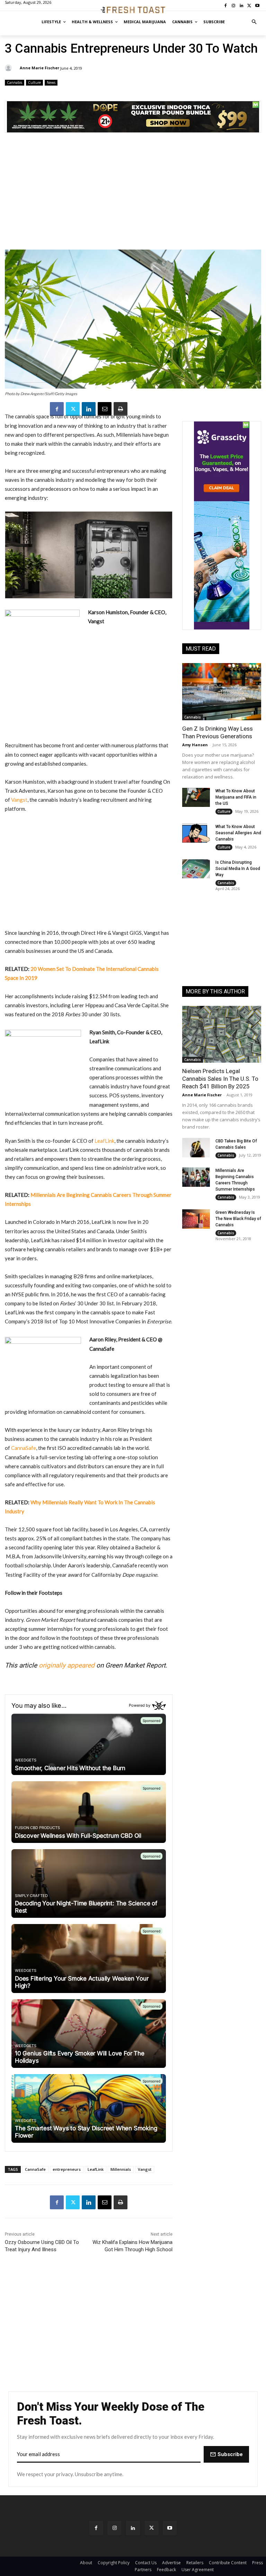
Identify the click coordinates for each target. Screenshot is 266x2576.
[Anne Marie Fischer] (9, 68)
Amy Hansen (195, 745)
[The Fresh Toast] (133, 10)
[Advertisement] (133, 195)
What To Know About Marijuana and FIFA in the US (236, 797)
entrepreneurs (67, 2169)
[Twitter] (73, 409)
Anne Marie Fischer (39, 68)
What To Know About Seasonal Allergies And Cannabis (238, 833)
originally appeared (67, 1665)
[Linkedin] (89, 409)
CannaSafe (24, 1448)
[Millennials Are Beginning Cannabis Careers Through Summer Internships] (196, 1177)
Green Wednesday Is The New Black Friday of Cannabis (238, 1219)
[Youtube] (170, 2528)
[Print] (121, 409)
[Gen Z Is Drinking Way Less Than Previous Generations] (222, 691)
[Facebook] (57, 409)
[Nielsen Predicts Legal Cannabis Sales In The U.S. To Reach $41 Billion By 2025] (222, 1034)
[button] (254, 22)
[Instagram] (114, 2528)
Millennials (121, 2169)
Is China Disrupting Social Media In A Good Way (238, 869)
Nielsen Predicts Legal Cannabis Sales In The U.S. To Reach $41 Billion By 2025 (220, 1079)
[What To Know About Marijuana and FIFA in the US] (196, 798)
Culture (34, 82)
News (51, 82)
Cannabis (15, 82)
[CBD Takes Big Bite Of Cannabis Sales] (196, 1148)
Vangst (19, 800)
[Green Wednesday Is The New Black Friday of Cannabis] (196, 1219)
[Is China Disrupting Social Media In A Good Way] (196, 869)
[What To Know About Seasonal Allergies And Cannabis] (196, 833)
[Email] (105, 409)
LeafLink (104, 1141)
